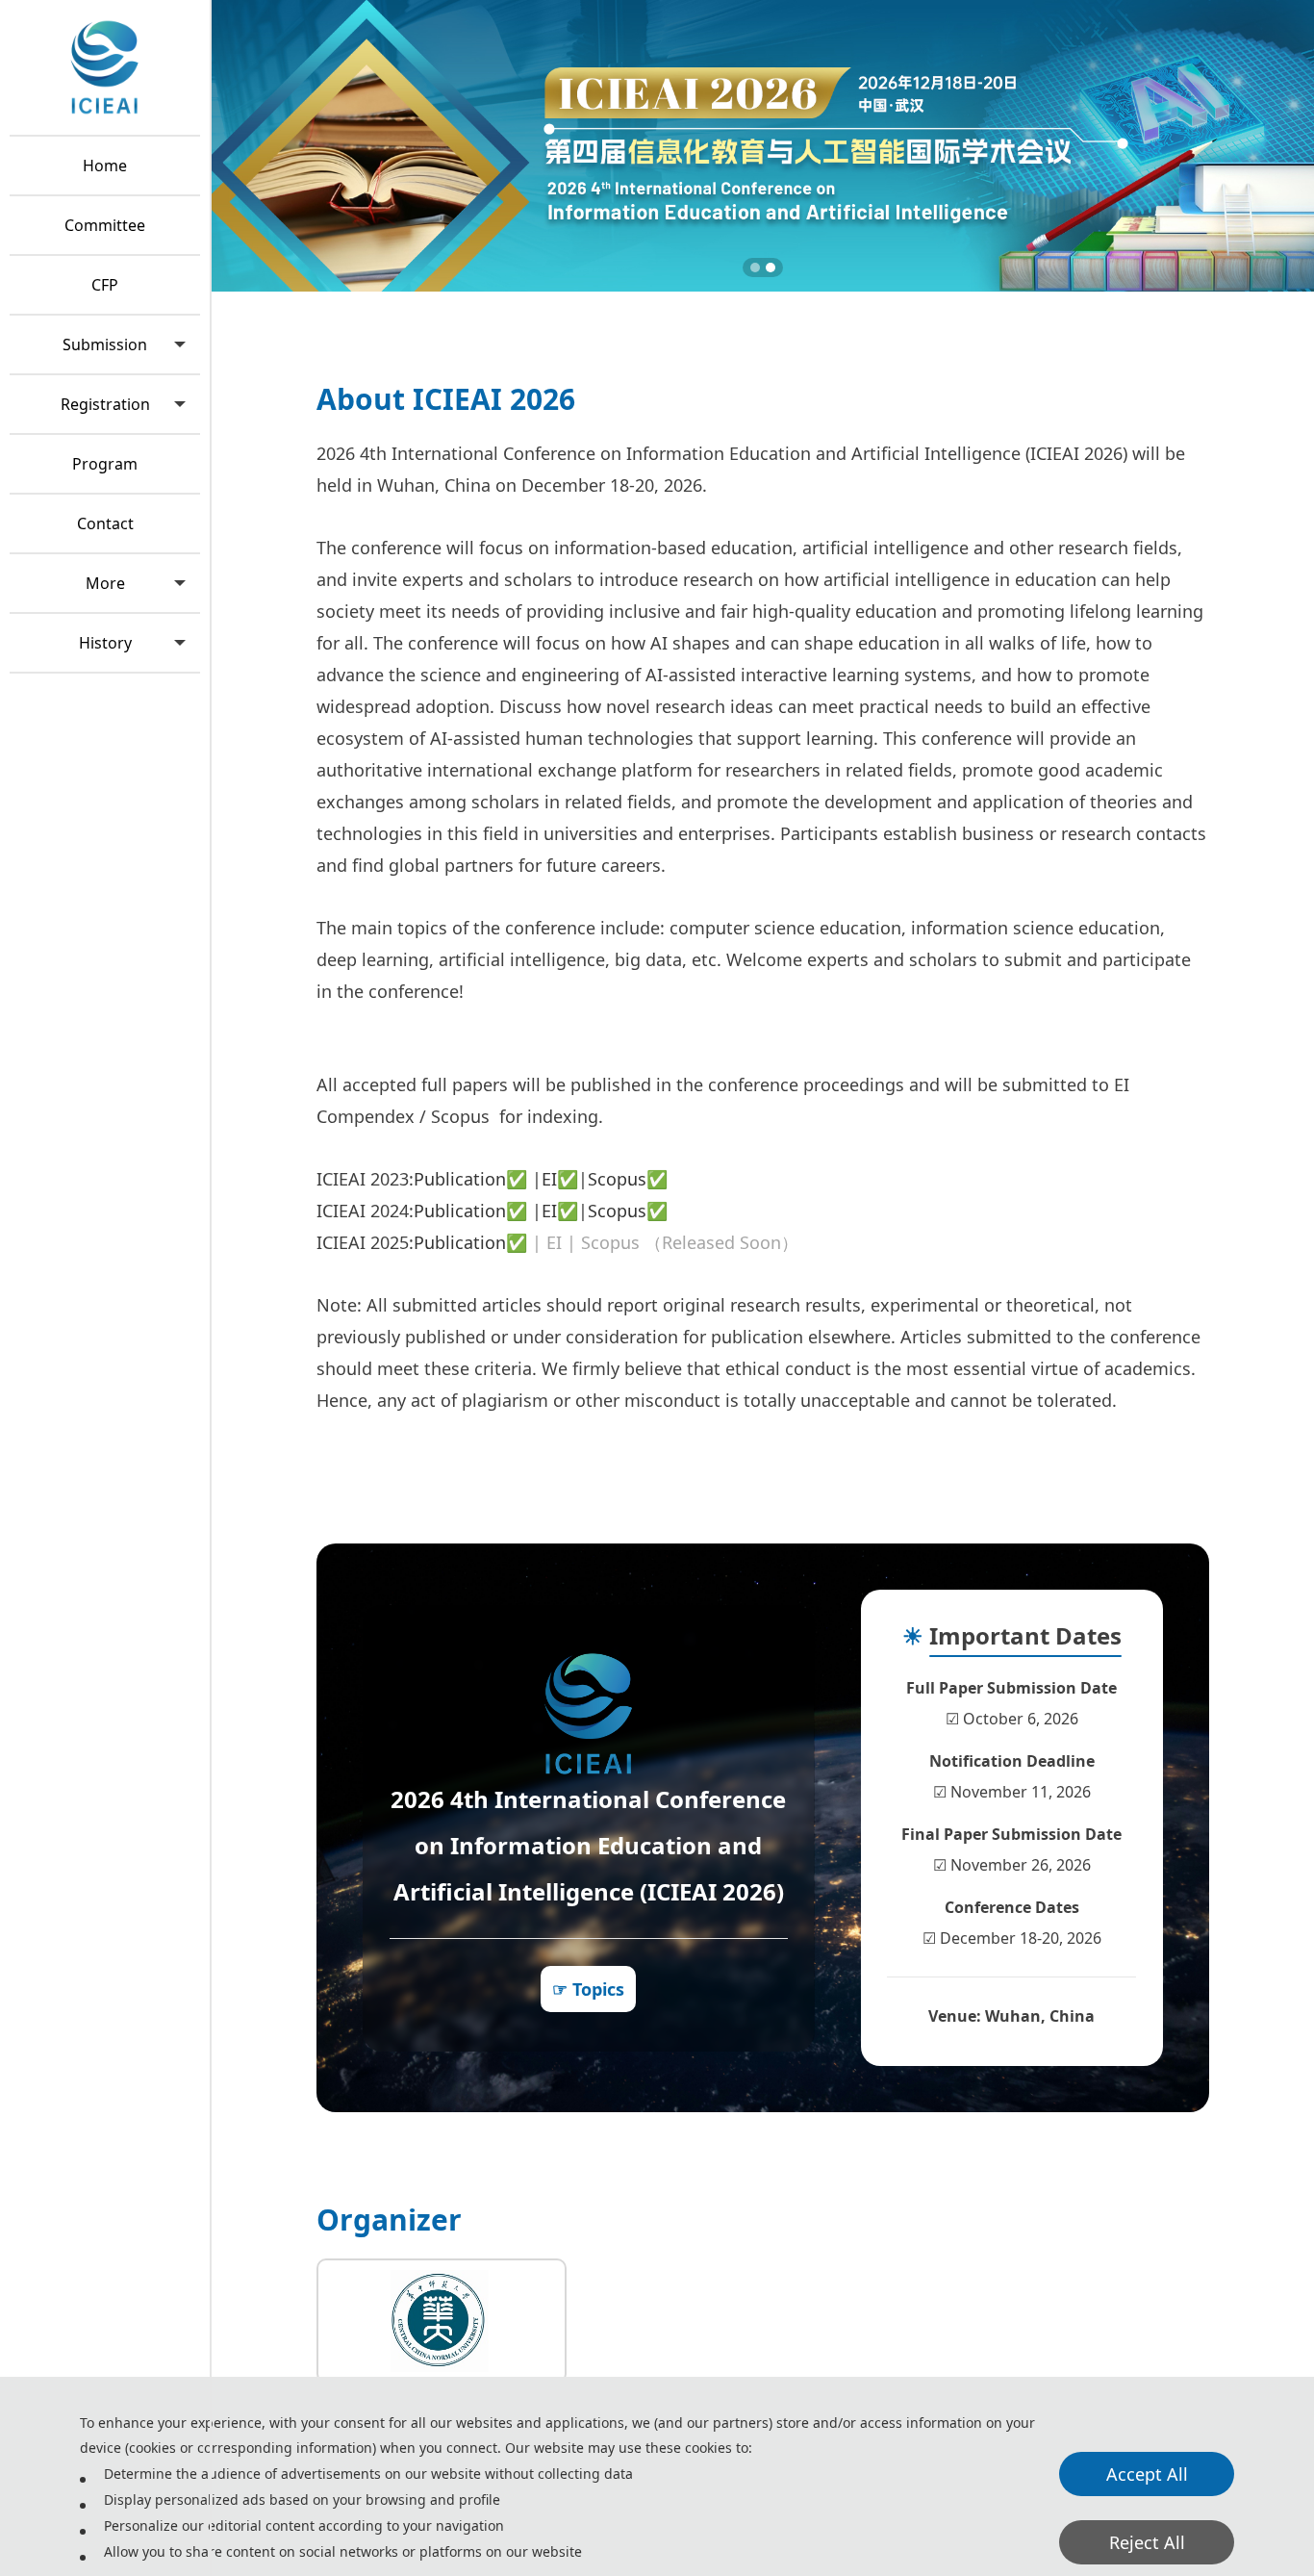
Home (105, 166)
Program (105, 464)
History (105, 643)
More (105, 583)
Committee (105, 225)
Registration (105, 404)
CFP (105, 285)
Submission (105, 344)
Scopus (617, 1179)
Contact (105, 523)
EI (549, 1179)
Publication (460, 1179)
